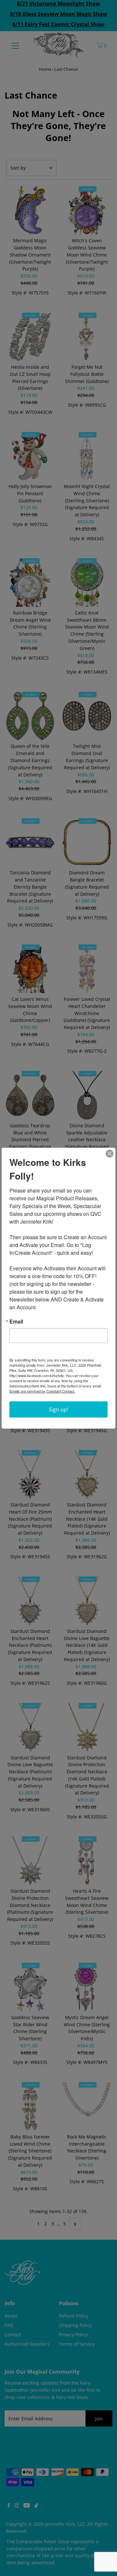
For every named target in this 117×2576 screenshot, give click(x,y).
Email (16, 1322)
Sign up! (58, 1409)
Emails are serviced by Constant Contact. (42, 1391)
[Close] (110, 1154)
